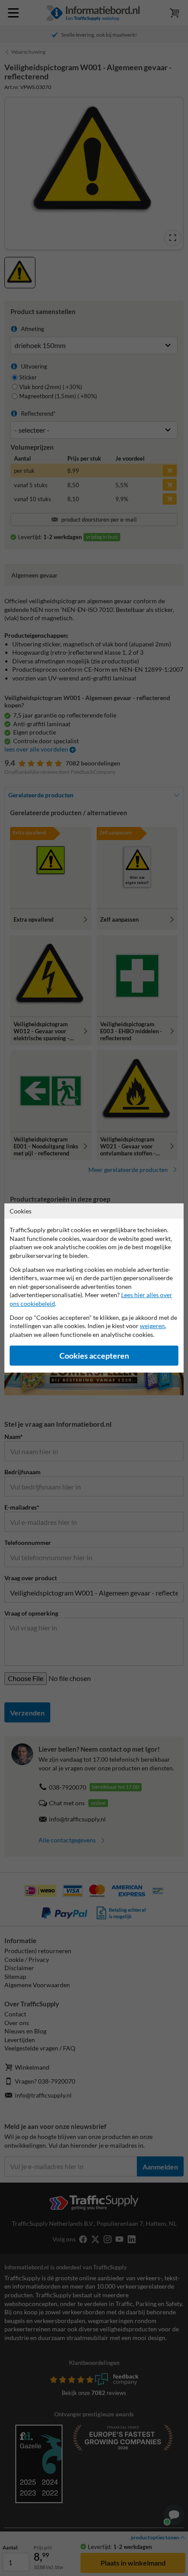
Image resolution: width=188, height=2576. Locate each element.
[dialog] (94, 1288)
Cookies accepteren (94, 1356)
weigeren (152, 1326)
